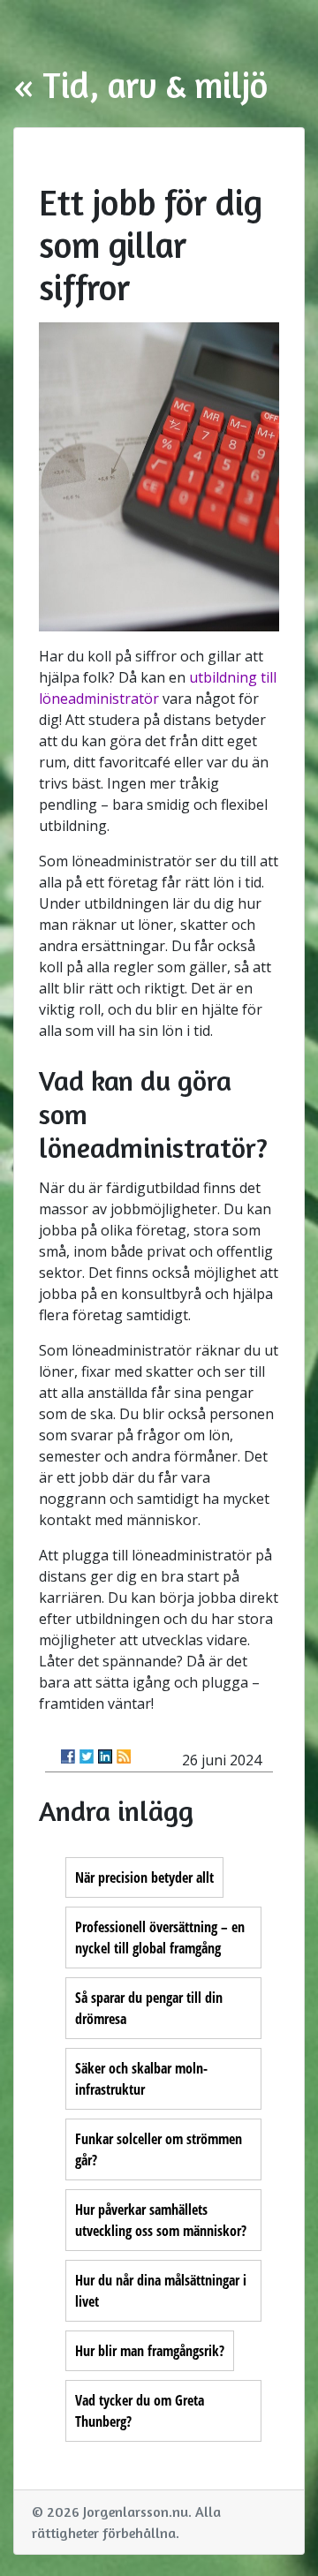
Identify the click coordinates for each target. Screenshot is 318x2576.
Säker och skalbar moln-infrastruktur (141, 2079)
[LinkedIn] (105, 1756)
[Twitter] (87, 1756)
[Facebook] (68, 1756)
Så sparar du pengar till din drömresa (149, 2008)
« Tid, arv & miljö (140, 85)
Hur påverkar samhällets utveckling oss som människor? (161, 2220)
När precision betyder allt (144, 1877)
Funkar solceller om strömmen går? (159, 2149)
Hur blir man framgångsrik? (150, 2351)
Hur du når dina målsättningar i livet (161, 2291)
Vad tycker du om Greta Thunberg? (140, 2411)
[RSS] (124, 1756)
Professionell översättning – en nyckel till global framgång (160, 1938)
